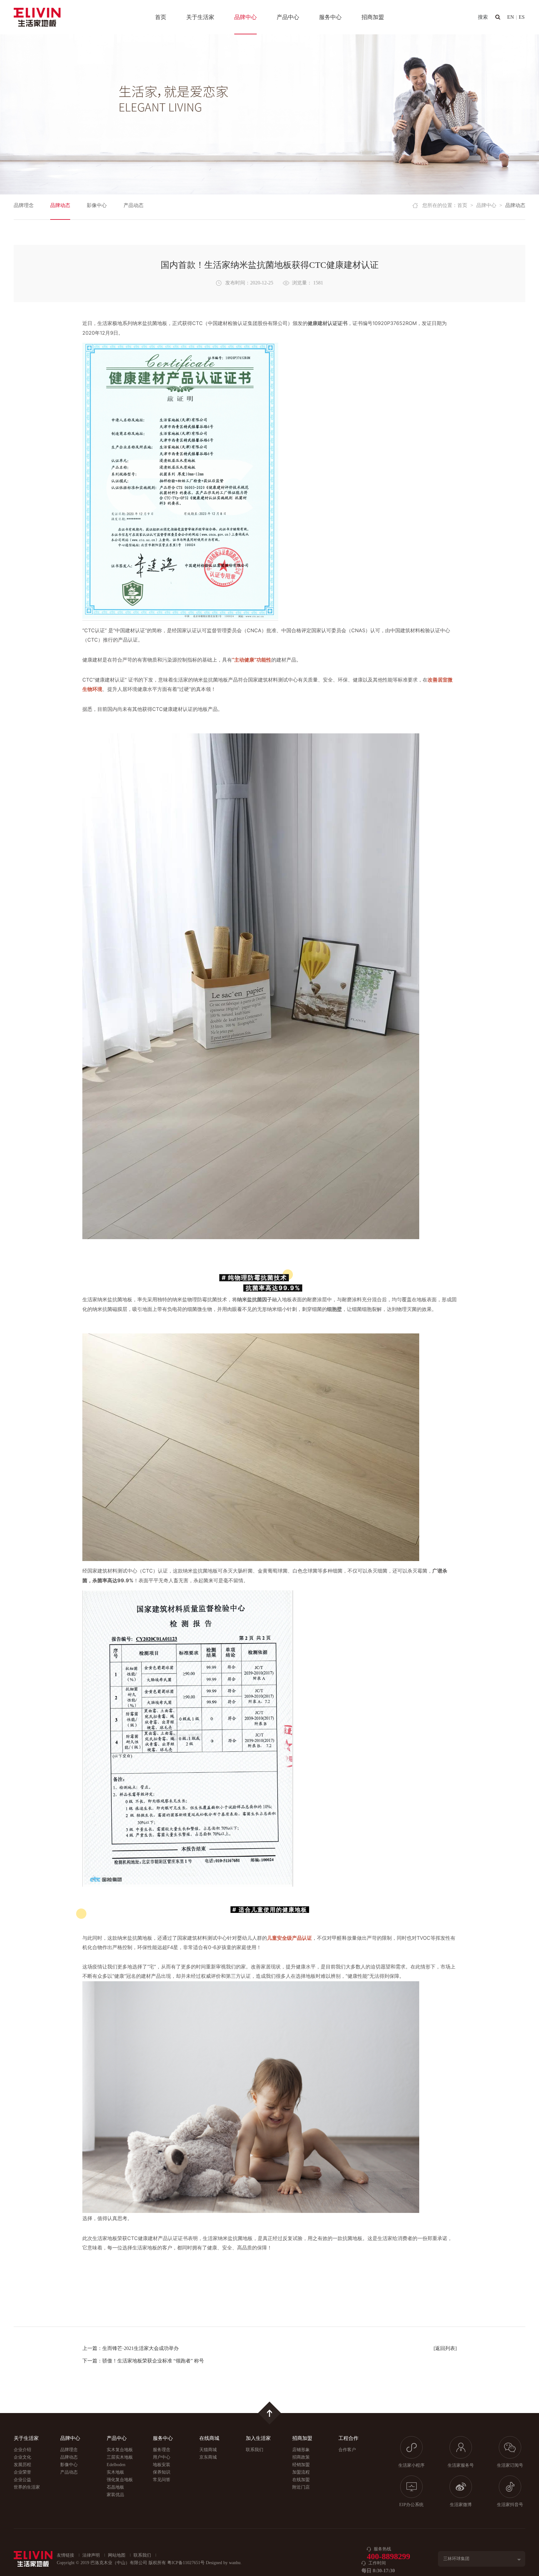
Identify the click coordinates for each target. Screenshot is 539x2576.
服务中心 (330, 17)
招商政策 (301, 2457)
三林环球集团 (456, 2559)
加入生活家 (258, 2438)
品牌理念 (24, 205)
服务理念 (162, 2450)
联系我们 (255, 2450)
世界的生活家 (27, 2487)
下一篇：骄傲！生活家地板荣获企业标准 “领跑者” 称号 (143, 2361)
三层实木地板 (120, 2457)
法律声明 (91, 2555)
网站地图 (117, 2555)
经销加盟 (301, 2465)
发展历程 (22, 2465)
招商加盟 (373, 17)
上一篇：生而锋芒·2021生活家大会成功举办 (131, 2348)
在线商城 (209, 2438)
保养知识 (162, 2472)
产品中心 (288, 17)
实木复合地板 (120, 2450)
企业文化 (22, 2457)
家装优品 (115, 2495)
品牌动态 (60, 205)
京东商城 (208, 2457)
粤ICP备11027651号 (186, 2563)
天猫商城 (208, 2450)
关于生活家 (200, 17)
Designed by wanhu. (224, 2563)
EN (511, 17)
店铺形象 (301, 2450)
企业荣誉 (22, 2472)
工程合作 (348, 2438)
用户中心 (162, 2457)
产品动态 (134, 205)
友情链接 (66, 2555)
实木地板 (115, 2472)
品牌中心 (245, 17)
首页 (161, 17)
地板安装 (162, 2465)
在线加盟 (301, 2480)
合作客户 (347, 2450)
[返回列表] (445, 2348)
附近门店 (301, 2487)
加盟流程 (301, 2472)
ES (522, 17)
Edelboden (116, 2465)
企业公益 (22, 2480)
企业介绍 (22, 2450)
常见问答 (162, 2480)
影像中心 (97, 205)
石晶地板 (115, 2487)
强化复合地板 (120, 2480)
